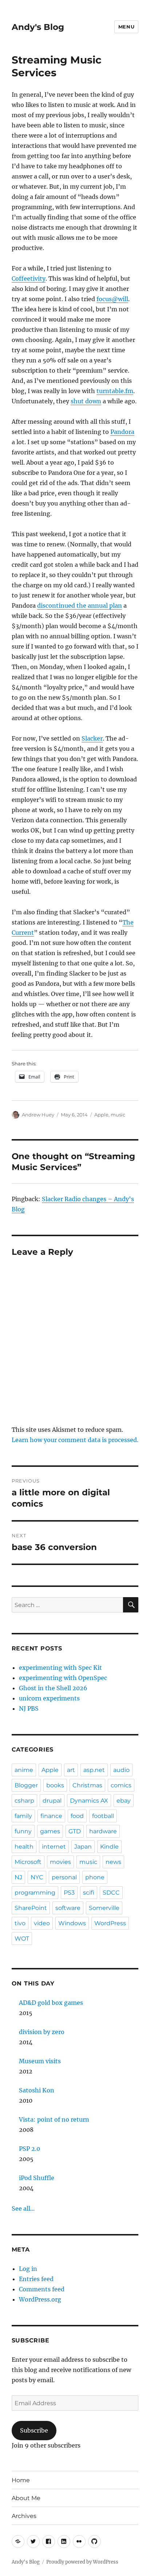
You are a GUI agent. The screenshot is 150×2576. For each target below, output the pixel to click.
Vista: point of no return (54, 2119)
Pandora (122, 432)
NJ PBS (29, 1708)
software (68, 1908)
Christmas (87, 1785)
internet (54, 1847)
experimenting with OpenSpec (63, 1678)
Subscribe (34, 2430)
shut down (86, 401)
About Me (26, 2498)
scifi (89, 1893)
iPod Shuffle (37, 2178)
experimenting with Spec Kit (60, 1668)
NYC (37, 1877)
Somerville (104, 1908)
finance (51, 1816)
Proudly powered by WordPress (82, 2562)
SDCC (111, 1893)
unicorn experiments (49, 1698)
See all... (23, 2208)
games (50, 1831)
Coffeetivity (29, 278)
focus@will (112, 299)
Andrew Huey (38, 1115)
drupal (52, 1801)
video (42, 1923)
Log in (28, 2269)
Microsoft (28, 1862)
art (71, 1770)
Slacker (92, 738)
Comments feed (42, 2289)
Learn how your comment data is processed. (75, 1440)
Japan (83, 1847)
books (55, 1785)
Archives (24, 2516)
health (24, 1847)
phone (95, 1877)
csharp (24, 1801)
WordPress (110, 1923)
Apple (101, 1115)
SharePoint (31, 1908)
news (113, 1862)
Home (21, 2480)
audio (121, 1770)
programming (35, 1893)
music (118, 1115)
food (77, 1816)
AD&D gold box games (51, 2003)
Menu (126, 27)
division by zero (42, 2032)
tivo (20, 1923)
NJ (18, 1877)
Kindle (109, 1847)
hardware (103, 1831)
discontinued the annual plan (80, 605)
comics (121, 1785)
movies (60, 1862)
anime (24, 1770)
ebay (124, 1801)
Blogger (26, 1785)
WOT (22, 1939)
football (103, 1816)
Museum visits (40, 2061)
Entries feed (36, 2279)
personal (64, 1877)
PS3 (69, 1893)
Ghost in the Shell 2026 (53, 1688)
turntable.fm (115, 391)
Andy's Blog (38, 27)
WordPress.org (40, 2299)
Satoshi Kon (37, 2090)
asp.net (94, 1770)
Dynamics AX (89, 1801)
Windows (72, 1923)
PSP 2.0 (29, 2149)
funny (23, 1831)
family (23, 1816)
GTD (75, 1831)
